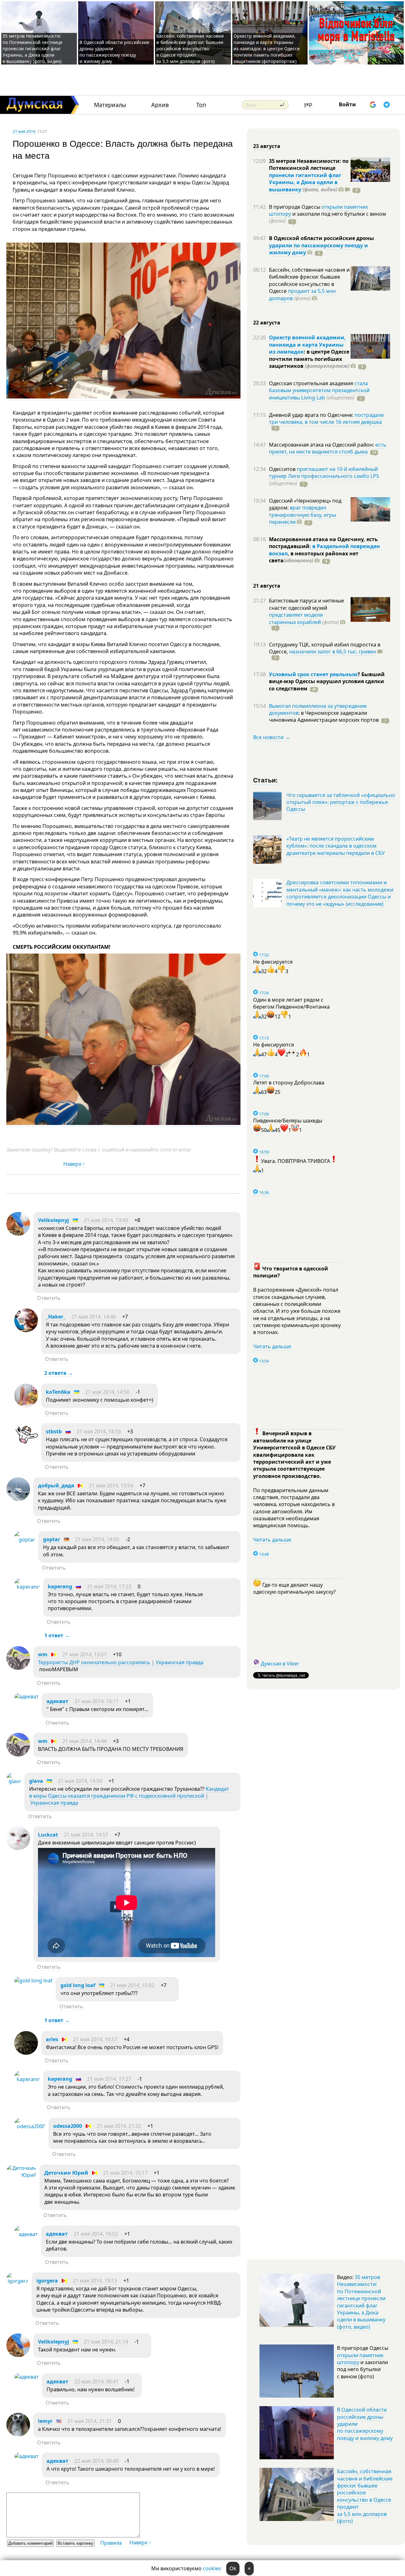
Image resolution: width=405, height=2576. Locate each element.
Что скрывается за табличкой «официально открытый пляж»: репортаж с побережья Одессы (341, 802)
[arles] (26, 2053)
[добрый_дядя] (18, 1499)
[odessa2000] (30, 2126)
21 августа (267, 586)
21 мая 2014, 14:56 (99, 1431)
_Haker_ (56, 1317)
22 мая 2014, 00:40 (97, 2461)
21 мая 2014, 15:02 (132, 1985)
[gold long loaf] (33, 1980)
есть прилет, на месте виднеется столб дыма (328, 448)
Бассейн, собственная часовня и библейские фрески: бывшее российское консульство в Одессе (309, 280)
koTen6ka (58, 1392)
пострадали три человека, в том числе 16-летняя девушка (326, 418)
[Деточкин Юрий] (21, 2175)
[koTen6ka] (26, 1405)
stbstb (54, 1431)
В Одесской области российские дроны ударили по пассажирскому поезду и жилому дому (114, 52)
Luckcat (48, 1835)
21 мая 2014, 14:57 (86, 1835)
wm (43, 1654)
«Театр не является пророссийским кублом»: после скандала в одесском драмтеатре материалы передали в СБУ (336, 846)
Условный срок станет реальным (313, 674)
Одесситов (283, 469)
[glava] (14, 1781)
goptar (52, 1539)
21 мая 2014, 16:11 (97, 1701)
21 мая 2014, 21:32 (119, 2126)
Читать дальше (272, 1346)
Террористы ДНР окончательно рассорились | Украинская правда (121, 1662)
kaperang (60, 1586)
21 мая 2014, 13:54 (111, 1486)
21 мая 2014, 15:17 (125, 2173)
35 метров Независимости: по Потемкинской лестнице (309, 164)
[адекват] (26, 1696)
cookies (212, 2568)
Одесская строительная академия (312, 383)
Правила (111, 2543)
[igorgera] (17, 2281)
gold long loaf (78, 1985)
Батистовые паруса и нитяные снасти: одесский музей (306, 604)
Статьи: (266, 780)
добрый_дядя (56, 1486)
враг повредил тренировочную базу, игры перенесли (302, 515)
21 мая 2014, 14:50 (107, 1392)
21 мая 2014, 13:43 (106, 1220)
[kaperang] (27, 1587)
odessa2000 (68, 2126)
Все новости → (271, 737)
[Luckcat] (18, 1848)
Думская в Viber (280, 1664)
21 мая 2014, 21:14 (106, 2342)
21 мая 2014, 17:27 (109, 2079)
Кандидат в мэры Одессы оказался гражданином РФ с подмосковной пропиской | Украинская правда (129, 1796)
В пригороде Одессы (295, 207)
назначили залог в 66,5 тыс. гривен (333, 652)
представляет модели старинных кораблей (296, 618)
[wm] (18, 1668)
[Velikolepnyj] (18, 1234)
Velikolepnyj (53, 1220)
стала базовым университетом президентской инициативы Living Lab (319, 390)
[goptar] (25, 1540)
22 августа (267, 323)
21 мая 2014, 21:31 (90, 2421)
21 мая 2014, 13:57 (84, 1654)
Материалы (110, 105)
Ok (233, 2568)
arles (52, 2039)
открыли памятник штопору (360, 2359)
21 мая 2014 (24, 131)
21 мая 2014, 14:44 (84, 1741)
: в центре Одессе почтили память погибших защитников (309, 359)
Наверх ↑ (74, 1164)
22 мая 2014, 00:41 (97, 2381)
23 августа (267, 146)
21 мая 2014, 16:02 (96, 2234)
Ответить (49, 1298)
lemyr (45, 2421)
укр (308, 104)
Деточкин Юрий (67, 2173)
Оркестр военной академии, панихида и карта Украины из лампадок (307, 345)
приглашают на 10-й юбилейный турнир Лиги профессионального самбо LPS (324, 473)
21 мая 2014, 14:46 (94, 1317)
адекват (57, 1701)
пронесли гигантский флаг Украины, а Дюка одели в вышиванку (305, 182)
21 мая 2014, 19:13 (95, 2281)
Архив (160, 105)
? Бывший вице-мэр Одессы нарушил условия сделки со (327, 681)
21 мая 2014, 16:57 (95, 2039)
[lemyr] (18, 2435)
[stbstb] (26, 1445)
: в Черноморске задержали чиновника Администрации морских (324, 716)
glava (36, 1781)
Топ (201, 105)
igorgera (47, 2281)
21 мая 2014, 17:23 (109, 1586)
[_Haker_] (26, 1330)
